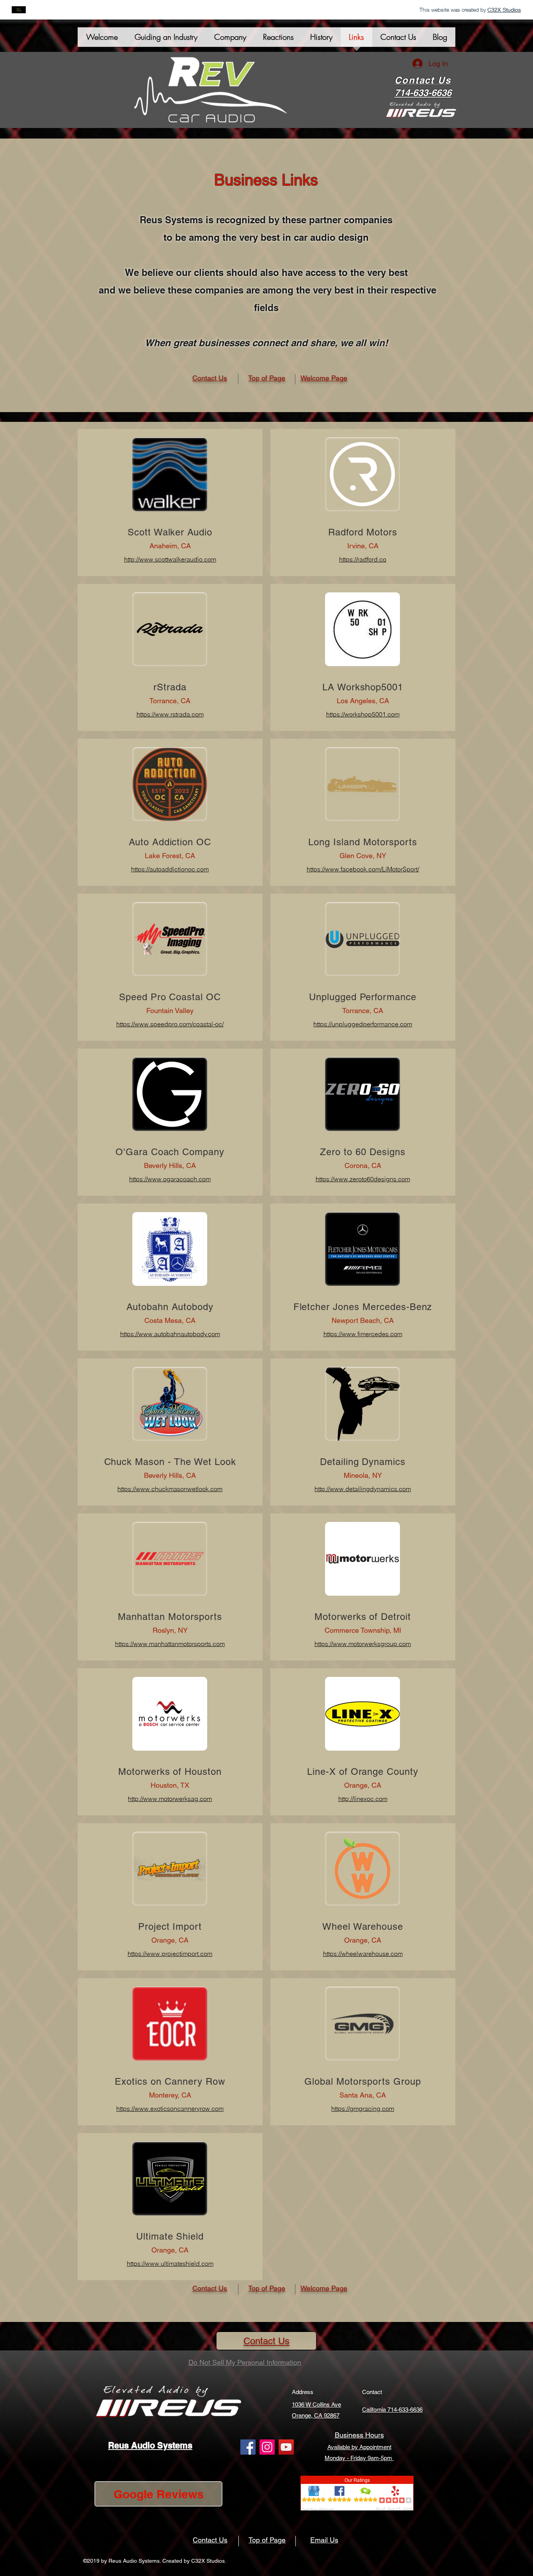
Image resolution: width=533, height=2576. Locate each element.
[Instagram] (267, 2447)
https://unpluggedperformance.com (363, 1024)
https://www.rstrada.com (170, 714)
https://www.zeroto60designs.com (363, 1179)
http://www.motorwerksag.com (170, 1799)
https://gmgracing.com (363, 2108)
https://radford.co (363, 559)
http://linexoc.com (363, 1799)
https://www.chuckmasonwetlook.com (170, 1489)
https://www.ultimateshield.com (170, 2263)
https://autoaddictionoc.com (170, 869)
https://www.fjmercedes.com (363, 1334)
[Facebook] (248, 2447)
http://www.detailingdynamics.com (363, 1489)
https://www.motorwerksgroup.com (363, 1644)
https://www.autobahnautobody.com (170, 1334)
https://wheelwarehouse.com (363, 1954)
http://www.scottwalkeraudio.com (170, 559)
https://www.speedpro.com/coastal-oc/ (170, 1024)
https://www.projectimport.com (170, 1954)
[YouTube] (286, 2447)
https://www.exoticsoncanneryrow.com (170, 2108)
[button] (230, 40)
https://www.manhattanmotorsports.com (170, 1644)
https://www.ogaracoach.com (170, 1179)
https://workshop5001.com (363, 714)
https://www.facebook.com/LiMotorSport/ (363, 869)
